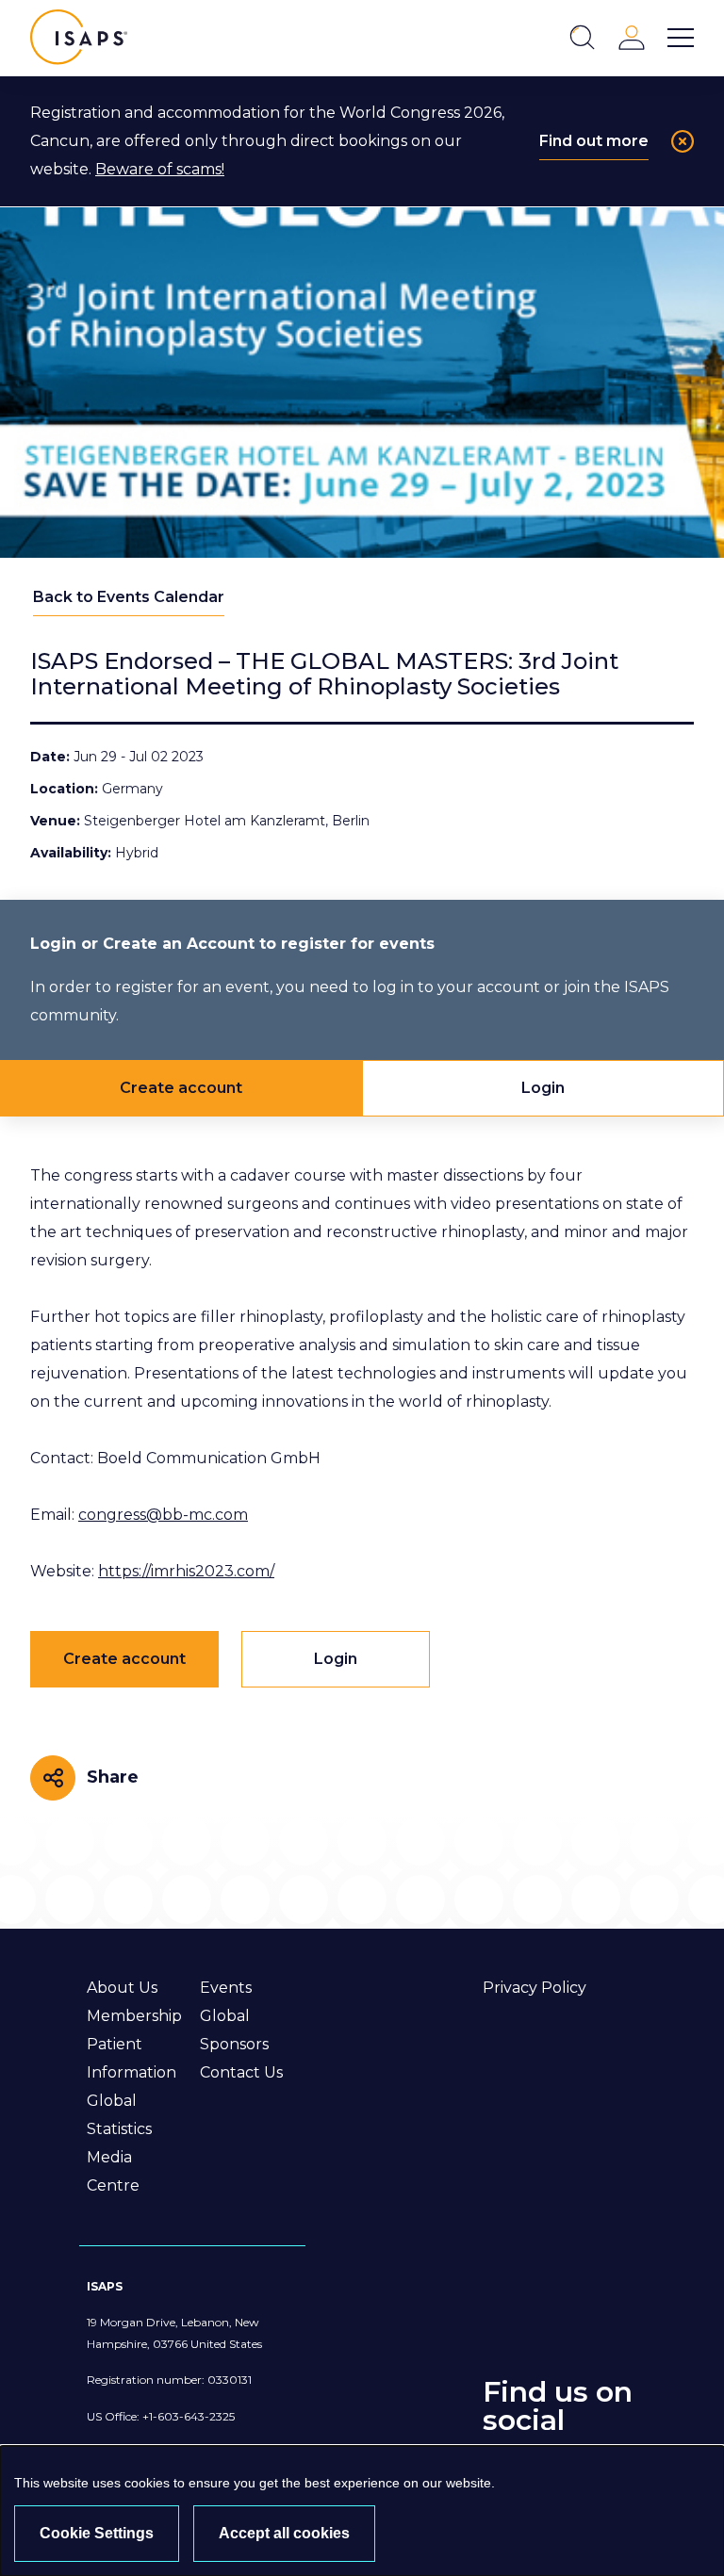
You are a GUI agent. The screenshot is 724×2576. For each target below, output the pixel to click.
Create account (181, 1088)
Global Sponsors (234, 2030)
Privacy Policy (535, 1988)
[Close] (683, 141)
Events (226, 1988)
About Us (122, 1988)
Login (543, 1088)
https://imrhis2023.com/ (186, 1571)
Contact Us (241, 2072)
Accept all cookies (284, 2533)
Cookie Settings (97, 2533)
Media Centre (113, 2171)
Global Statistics (119, 2115)
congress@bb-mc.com (163, 1515)
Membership (134, 2016)
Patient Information (132, 2058)
